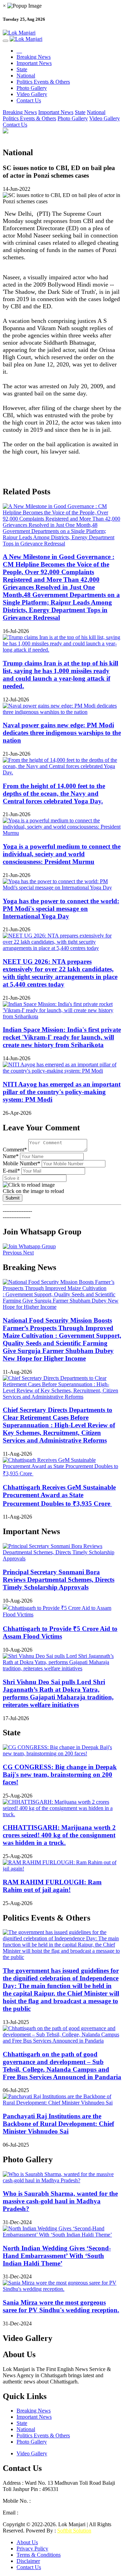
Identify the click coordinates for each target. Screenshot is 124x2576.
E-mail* (11, 1171)
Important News (34, 63)
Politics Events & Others (43, 82)
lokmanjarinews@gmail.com (51, 2513)
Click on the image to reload (33, 1191)
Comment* (15, 1150)
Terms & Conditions (39, 2555)
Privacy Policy (32, 2549)
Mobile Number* (22, 1163)
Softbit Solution (74, 2531)
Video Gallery (32, 94)
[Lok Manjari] (62, 33)
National (26, 76)
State (22, 69)
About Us (27, 2542)
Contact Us (29, 100)
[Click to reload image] (29, 1185)
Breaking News (34, 57)
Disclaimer (28, 2561)
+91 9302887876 (51, 2501)
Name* (11, 1156)
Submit (13, 1198)
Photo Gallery (32, 88)
